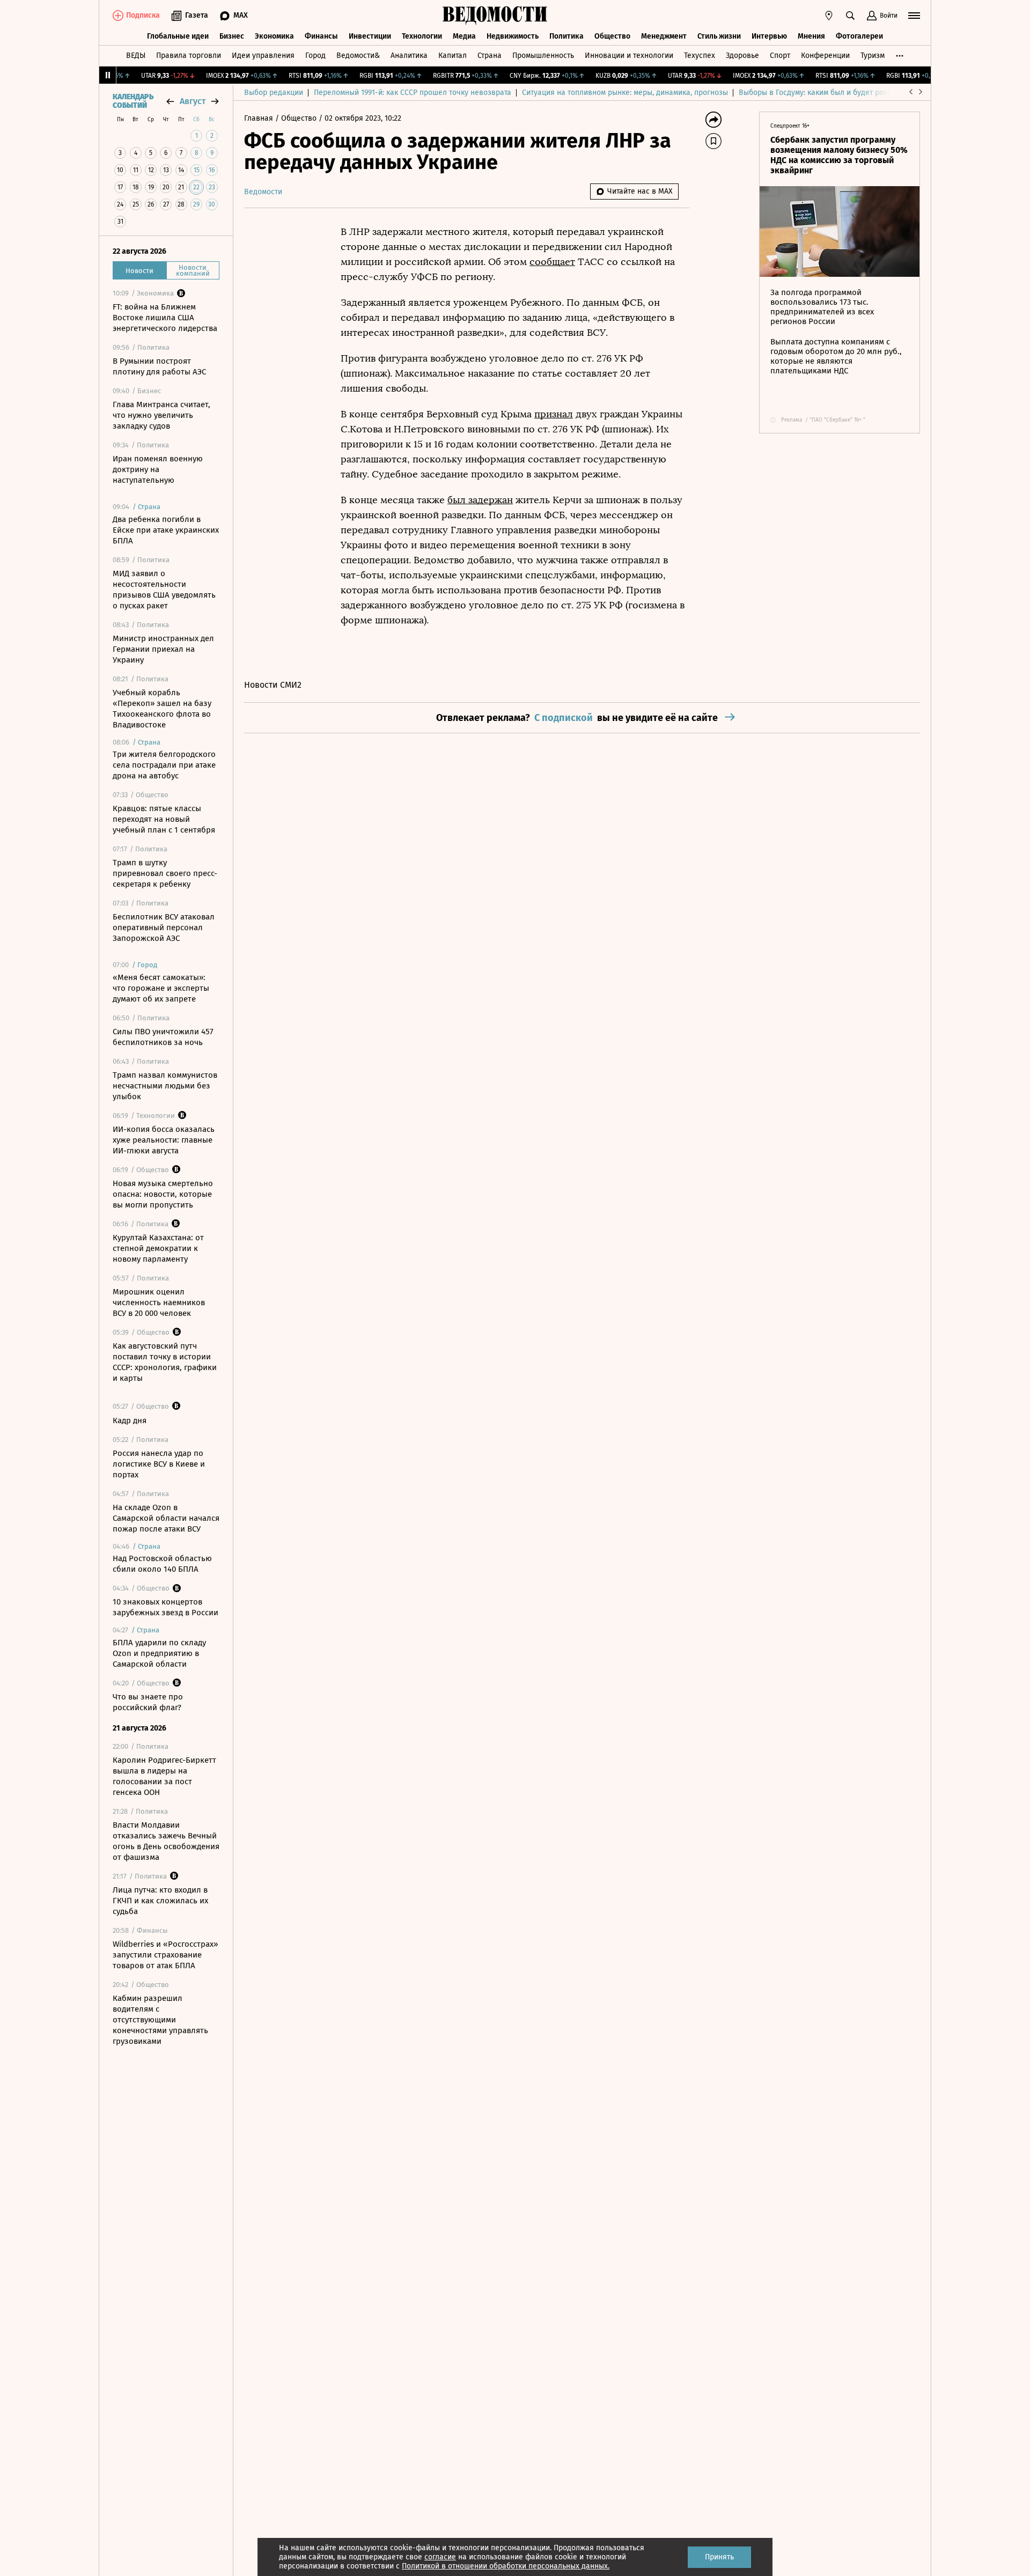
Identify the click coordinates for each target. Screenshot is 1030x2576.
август (193, 101)
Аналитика (409, 56)
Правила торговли (189, 56)
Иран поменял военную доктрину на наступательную (158, 469)
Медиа (464, 36)
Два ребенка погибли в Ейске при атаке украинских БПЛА (166, 530)
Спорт (780, 56)
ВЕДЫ (136, 56)
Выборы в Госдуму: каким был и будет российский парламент (847, 93)
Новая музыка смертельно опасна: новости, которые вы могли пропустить (163, 1194)
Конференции (825, 56)
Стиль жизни (719, 36)
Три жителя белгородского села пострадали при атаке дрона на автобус (164, 765)
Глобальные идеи (178, 36)
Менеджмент (664, 36)
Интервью (769, 36)
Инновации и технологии (629, 56)
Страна (490, 56)
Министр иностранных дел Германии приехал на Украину (163, 649)
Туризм (873, 56)
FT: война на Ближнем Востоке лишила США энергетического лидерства (165, 318)
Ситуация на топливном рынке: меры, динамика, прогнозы (625, 93)
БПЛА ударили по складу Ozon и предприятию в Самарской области (159, 1653)
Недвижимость (513, 36)
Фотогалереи (859, 36)
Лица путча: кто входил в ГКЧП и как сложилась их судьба (160, 1901)
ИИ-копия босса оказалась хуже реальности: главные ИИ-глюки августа (164, 1140)
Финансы (321, 36)
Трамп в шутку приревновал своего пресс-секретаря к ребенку (165, 873)
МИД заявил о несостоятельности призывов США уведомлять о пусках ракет (164, 590)
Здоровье (742, 56)
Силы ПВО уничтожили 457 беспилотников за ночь (163, 1037)
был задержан (480, 500)
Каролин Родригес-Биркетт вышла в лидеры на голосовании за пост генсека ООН (164, 1776)
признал (554, 414)
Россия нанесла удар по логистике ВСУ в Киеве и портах (159, 1464)
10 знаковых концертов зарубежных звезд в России (165, 1607)
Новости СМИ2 (273, 685)
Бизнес (232, 36)
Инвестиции (370, 36)
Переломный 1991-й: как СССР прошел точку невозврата (413, 93)
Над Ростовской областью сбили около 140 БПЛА (162, 1564)
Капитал (453, 56)
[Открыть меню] (914, 16)
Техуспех (700, 56)
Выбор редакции (274, 93)
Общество (612, 36)
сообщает (552, 262)
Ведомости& (358, 56)
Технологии (422, 36)
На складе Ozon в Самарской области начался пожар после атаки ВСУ (166, 1518)
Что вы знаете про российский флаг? (148, 1702)
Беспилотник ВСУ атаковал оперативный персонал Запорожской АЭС (164, 928)
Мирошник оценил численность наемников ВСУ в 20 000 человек (159, 1302)
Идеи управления (263, 56)
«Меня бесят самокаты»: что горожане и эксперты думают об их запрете (161, 988)
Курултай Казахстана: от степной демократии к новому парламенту (158, 1248)
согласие (440, 2557)
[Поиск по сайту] (850, 16)
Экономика (274, 36)
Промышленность (543, 56)
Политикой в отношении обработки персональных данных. (506, 2566)
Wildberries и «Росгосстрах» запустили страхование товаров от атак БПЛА (165, 1955)
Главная (260, 118)
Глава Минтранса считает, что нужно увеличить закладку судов (161, 415)
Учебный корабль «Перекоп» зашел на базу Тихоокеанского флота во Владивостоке (162, 709)
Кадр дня (130, 1421)
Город (315, 56)
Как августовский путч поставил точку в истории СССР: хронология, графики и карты (165, 1362)
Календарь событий (133, 101)
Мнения (811, 36)
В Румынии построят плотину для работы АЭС (159, 366)
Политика (566, 36)
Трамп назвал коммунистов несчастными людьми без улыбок (165, 1086)
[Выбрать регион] (829, 16)
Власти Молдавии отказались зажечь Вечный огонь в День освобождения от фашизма (166, 1841)
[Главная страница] (495, 16)
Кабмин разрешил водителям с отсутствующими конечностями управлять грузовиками (160, 2020)
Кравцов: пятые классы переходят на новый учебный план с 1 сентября (164, 819)
